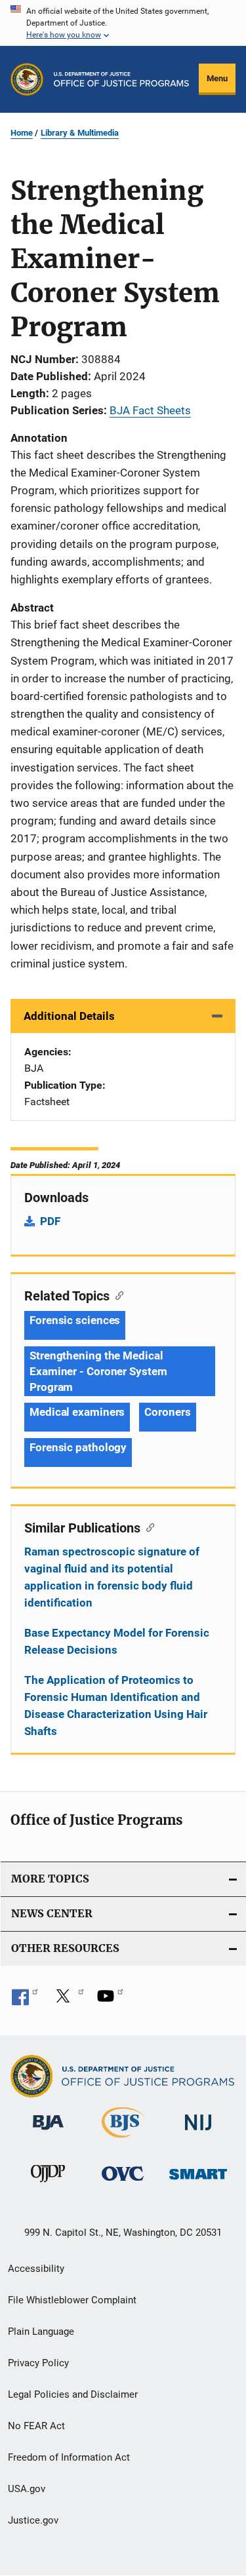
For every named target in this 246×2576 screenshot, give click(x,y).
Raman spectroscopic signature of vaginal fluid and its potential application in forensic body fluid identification (112, 1577)
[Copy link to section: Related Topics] (116, 1295)
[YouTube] (110, 2000)
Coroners (167, 1412)
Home (22, 133)
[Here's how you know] (123, 23)
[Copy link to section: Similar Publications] (147, 1527)
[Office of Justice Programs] (27, 79)
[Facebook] (25, 2000)
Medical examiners (77, 1412)
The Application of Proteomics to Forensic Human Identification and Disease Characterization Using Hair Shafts (116, 1706)
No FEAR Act (36, 2426)
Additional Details (69, 1016)
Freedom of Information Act (69, 2457)
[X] (68, 2000)
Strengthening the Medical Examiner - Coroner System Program (98, 1371)
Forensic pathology (78, 1447)
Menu (217, 78)
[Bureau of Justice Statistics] (123, 2140)
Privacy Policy (38, 2363)
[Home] (121, 79)
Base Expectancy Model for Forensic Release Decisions (117, 1641)
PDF (50, 1221)
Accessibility (36, 2269)
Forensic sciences (75, 1320)
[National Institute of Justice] (198, 2133)
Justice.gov (33, 2520)
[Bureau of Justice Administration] (48, 2132)
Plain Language (41, 2332)
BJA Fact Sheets (150, 410)
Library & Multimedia (80, 133)
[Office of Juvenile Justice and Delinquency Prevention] (48, 2185)
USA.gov (27, 2489)
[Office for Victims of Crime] (123, 2183)
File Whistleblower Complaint (72, 2300)
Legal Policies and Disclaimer (73, 2394)
